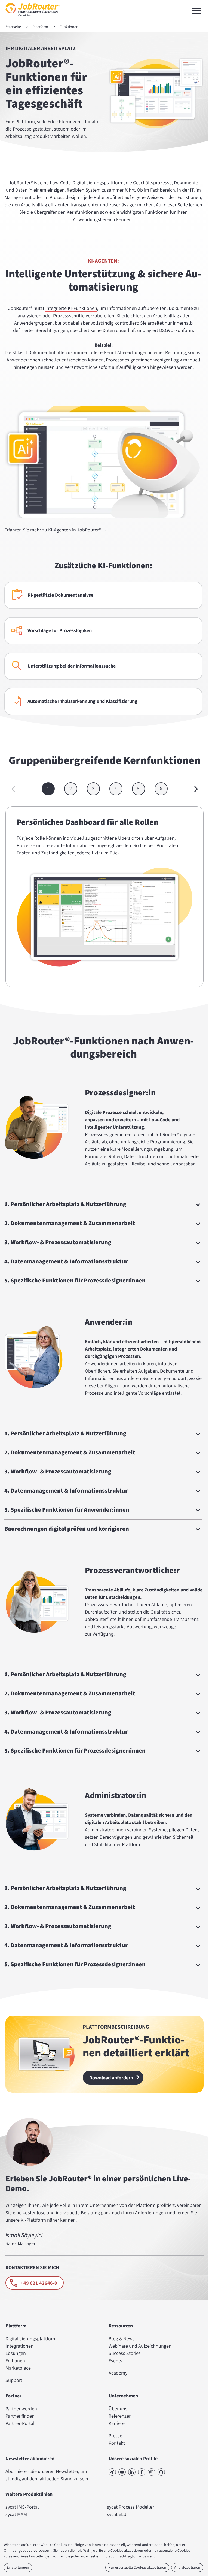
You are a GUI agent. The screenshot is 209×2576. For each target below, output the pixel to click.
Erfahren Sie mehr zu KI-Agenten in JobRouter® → (56, 530)
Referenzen (118, 2416)
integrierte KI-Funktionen (71, 308)
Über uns (116, 2408)
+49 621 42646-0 (39, 2283)
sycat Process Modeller (129, 2507)
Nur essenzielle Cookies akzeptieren (133, 2568)
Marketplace (18, 2368)
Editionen (15, 2360)
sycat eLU (115, 2514)
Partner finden (20, 2416)
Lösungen (16, 2353)
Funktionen (69, 27)
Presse (113, 2435)
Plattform (40, 27)
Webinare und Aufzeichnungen (138, 2346)
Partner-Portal (20, 2423)
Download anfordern (110, 2078)
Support (14, 2380)
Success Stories (123, 2353)
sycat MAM (16, 2514)
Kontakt (115, 2443)
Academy (116, 2373)
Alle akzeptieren (183, 2568)
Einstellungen (18, 2568)
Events (113, 2360)
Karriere (115, 2423)
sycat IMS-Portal (22, 2507)
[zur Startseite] (33, 18)
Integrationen (19, 2346)
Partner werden (21, 2408)
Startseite (13, 27)
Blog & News (120, 2338)
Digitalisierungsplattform (31, 2338)
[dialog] (102, 2558)
